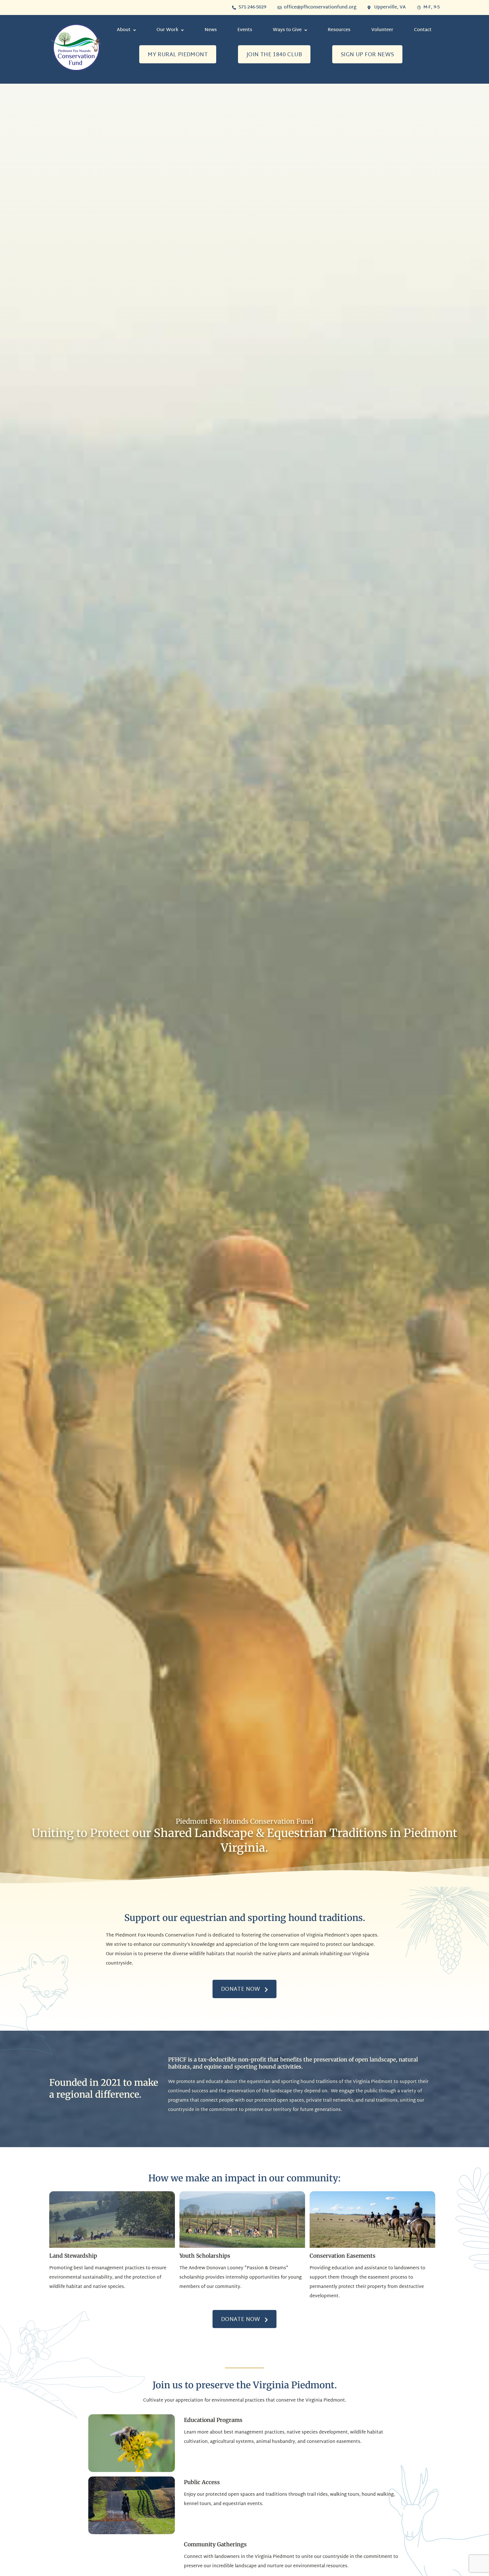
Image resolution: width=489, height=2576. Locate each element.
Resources (339, 30)
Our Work (167, 30)
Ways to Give (287, 30)
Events (245, 30)
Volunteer (382, 30)
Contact (423, 30)
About (124, 30)
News (211, 30)
